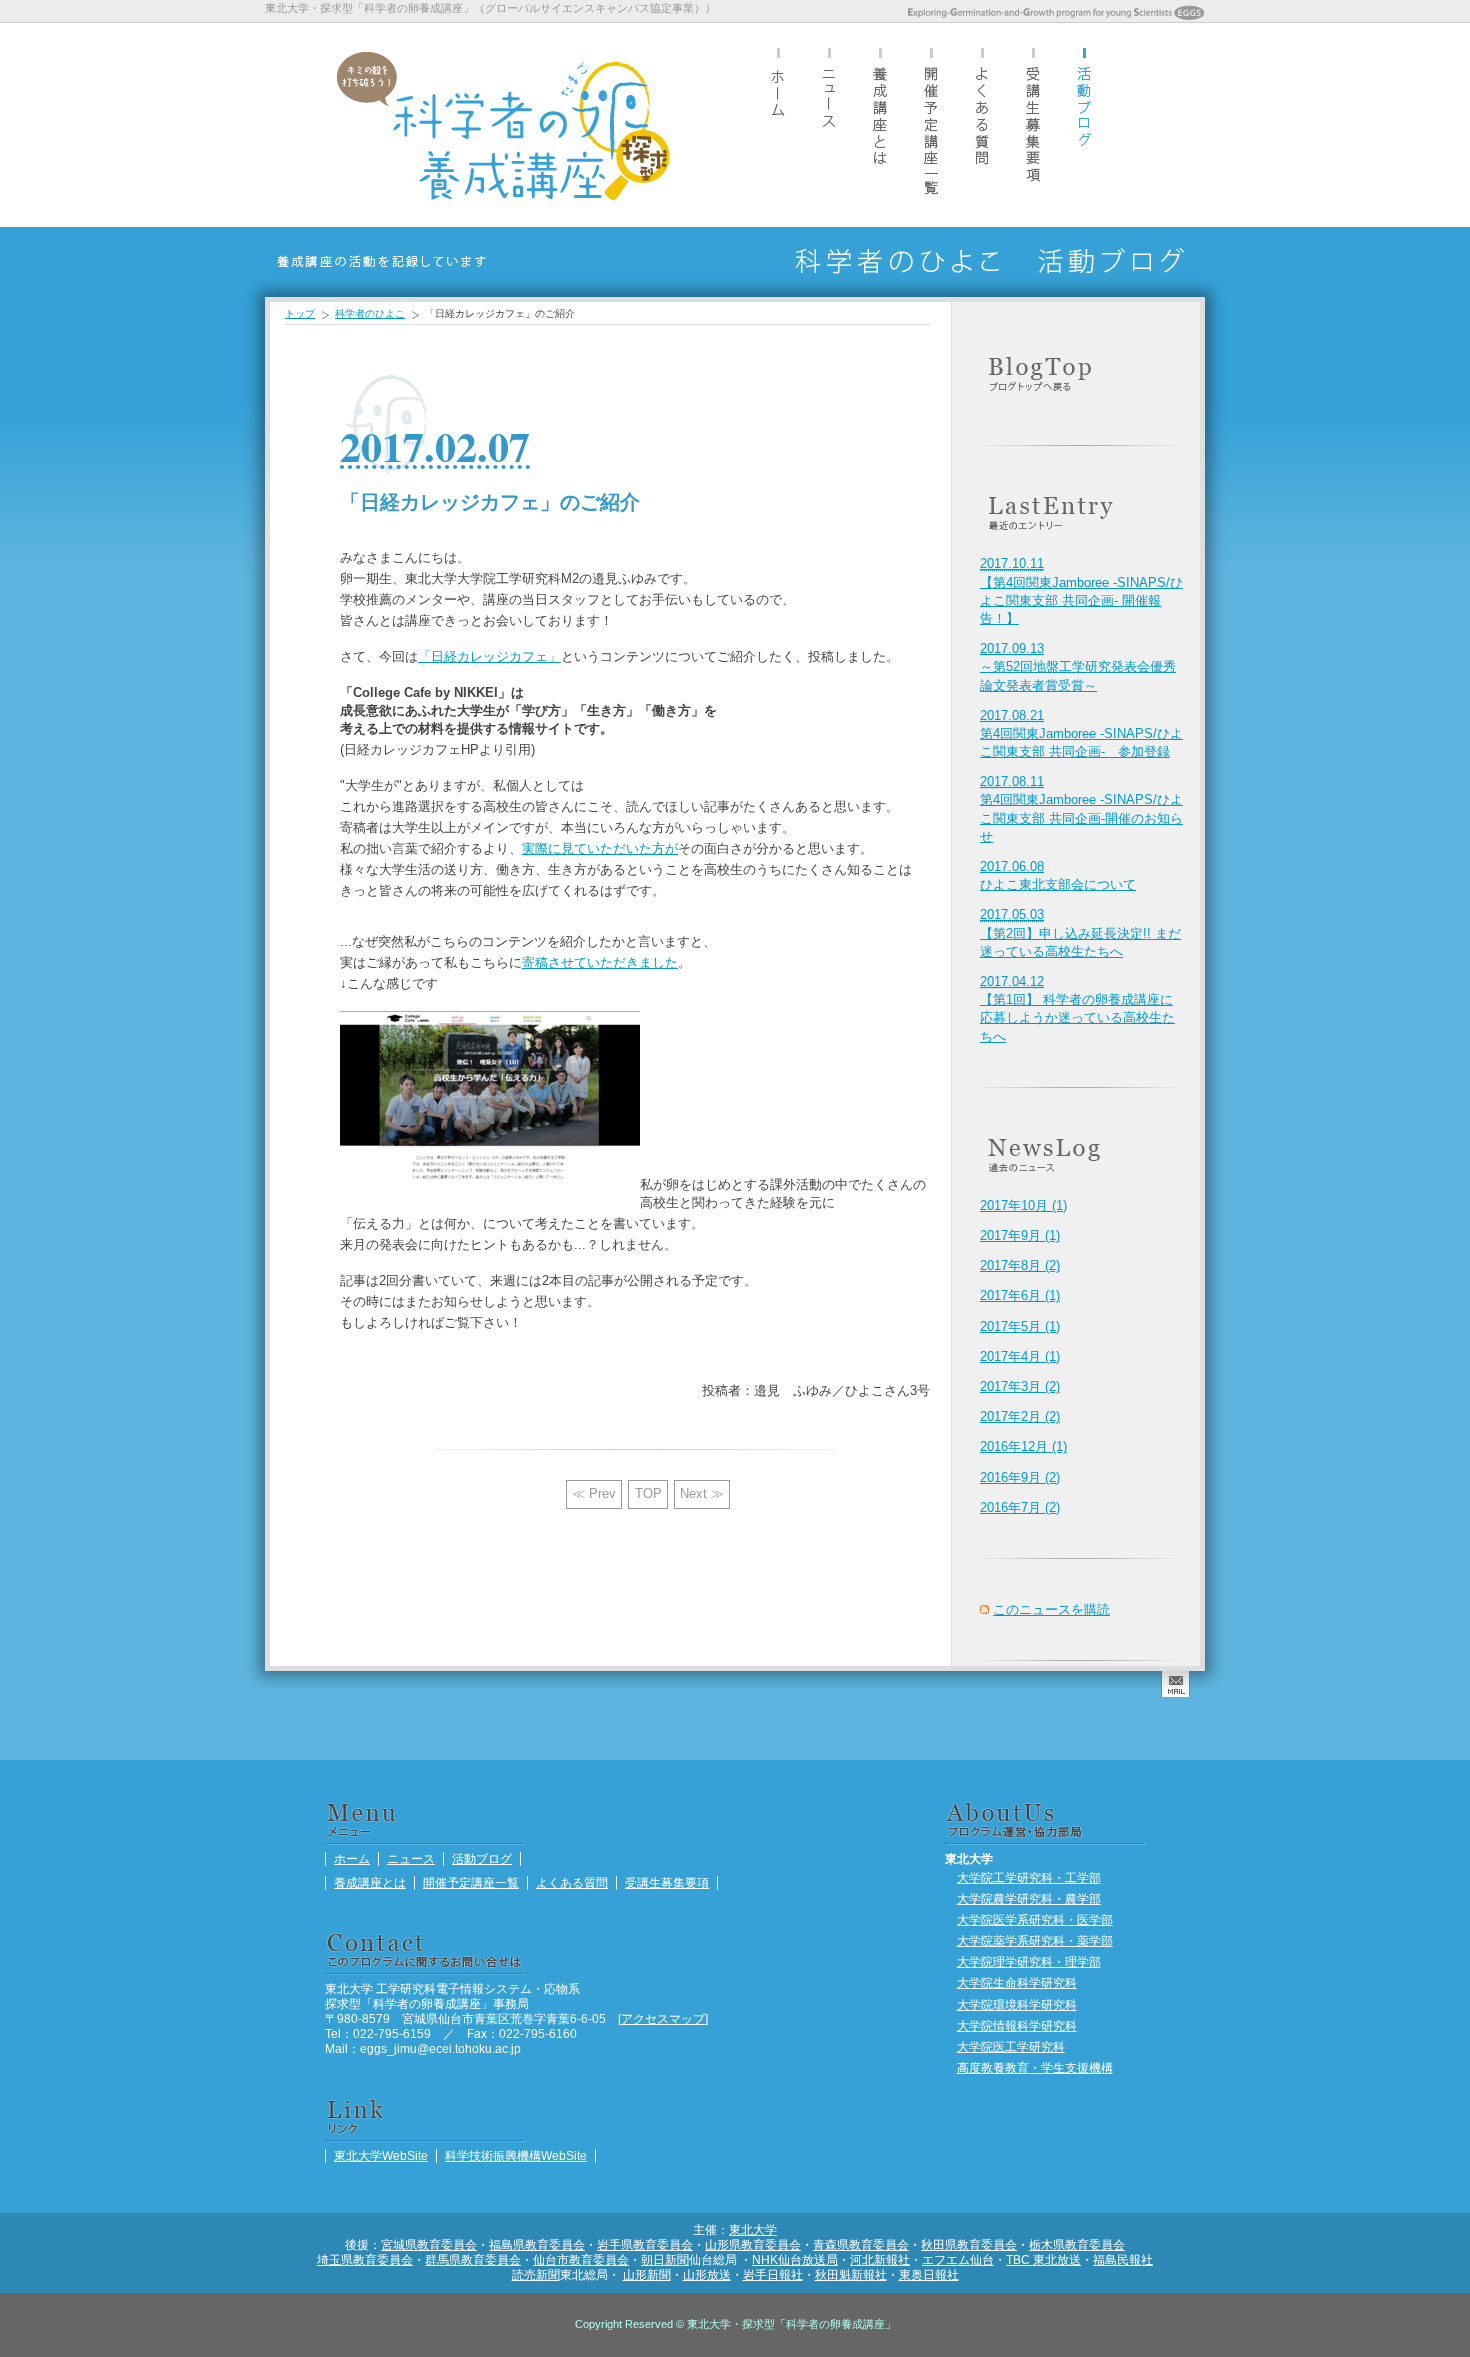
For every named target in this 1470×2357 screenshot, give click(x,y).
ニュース (829, 124)
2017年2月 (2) (1020, 1416)
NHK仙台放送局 (795, 2259)
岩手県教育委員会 (645, 2244)
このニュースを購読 (1051, 1609)
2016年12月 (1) (1023, 1446)
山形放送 (707, 2274)
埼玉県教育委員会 (365, 2259)
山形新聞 (647, 2274)
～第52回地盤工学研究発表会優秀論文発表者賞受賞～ (1078, 666)
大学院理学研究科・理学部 (1029, 1961)
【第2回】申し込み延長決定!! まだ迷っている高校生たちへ (1080, 932)
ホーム (778, 124)
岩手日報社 (773, 2274)
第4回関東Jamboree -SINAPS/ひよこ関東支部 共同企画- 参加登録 (1081, 733)
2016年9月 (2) (1020, 1477)
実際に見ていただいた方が (600, 848)
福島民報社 (1123, 2259)
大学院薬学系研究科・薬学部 (1035, 1940)
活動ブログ (1084, 124)
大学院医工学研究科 (1011, 2046)
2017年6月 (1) (1020, 1295)
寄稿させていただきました (600, 962)
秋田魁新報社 (851, 2274)
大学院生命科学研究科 (1017, 1982)
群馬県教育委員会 (473, 2259)
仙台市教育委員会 (581, 2259)
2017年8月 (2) (1020, 1265)
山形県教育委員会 (753, 2244)
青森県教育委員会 (861, 2244)
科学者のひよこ (370, 313)
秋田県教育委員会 (969, 2244)
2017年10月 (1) (1023, 1205)
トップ (300, 313)
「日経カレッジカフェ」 (489, 656)
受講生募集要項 (1033, 124)
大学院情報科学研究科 (1017, 2025)
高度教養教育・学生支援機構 (1035, 2067)
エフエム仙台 (958, 2259)
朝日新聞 (665, 2259)
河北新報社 (880, 2259)
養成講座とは (880, 124)
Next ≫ (702, 1493)
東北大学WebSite (381, 2155)
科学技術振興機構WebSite (516, 2155)
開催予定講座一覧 (931, 124)
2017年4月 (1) (1020, 1356)
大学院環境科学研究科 (1017, 2004)
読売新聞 (536, 2274)
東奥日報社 (929, 2274)
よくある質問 (982, 124)
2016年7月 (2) (1020, 1507)
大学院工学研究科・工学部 (1029, 1877)
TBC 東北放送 (1043, 2259)
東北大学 (753, 2229)
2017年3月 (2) (1020, 1386)
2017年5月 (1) (1020, 1326)
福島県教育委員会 (537, 2244)
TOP (648, 1493)
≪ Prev (594, 1493)
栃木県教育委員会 (1077, 2244)
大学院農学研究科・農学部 (1029, 1898)
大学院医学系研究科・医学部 (1035, 1919)
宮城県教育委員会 (429, 2244)
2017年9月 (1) (1020, 1235)
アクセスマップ (663, 2018)
